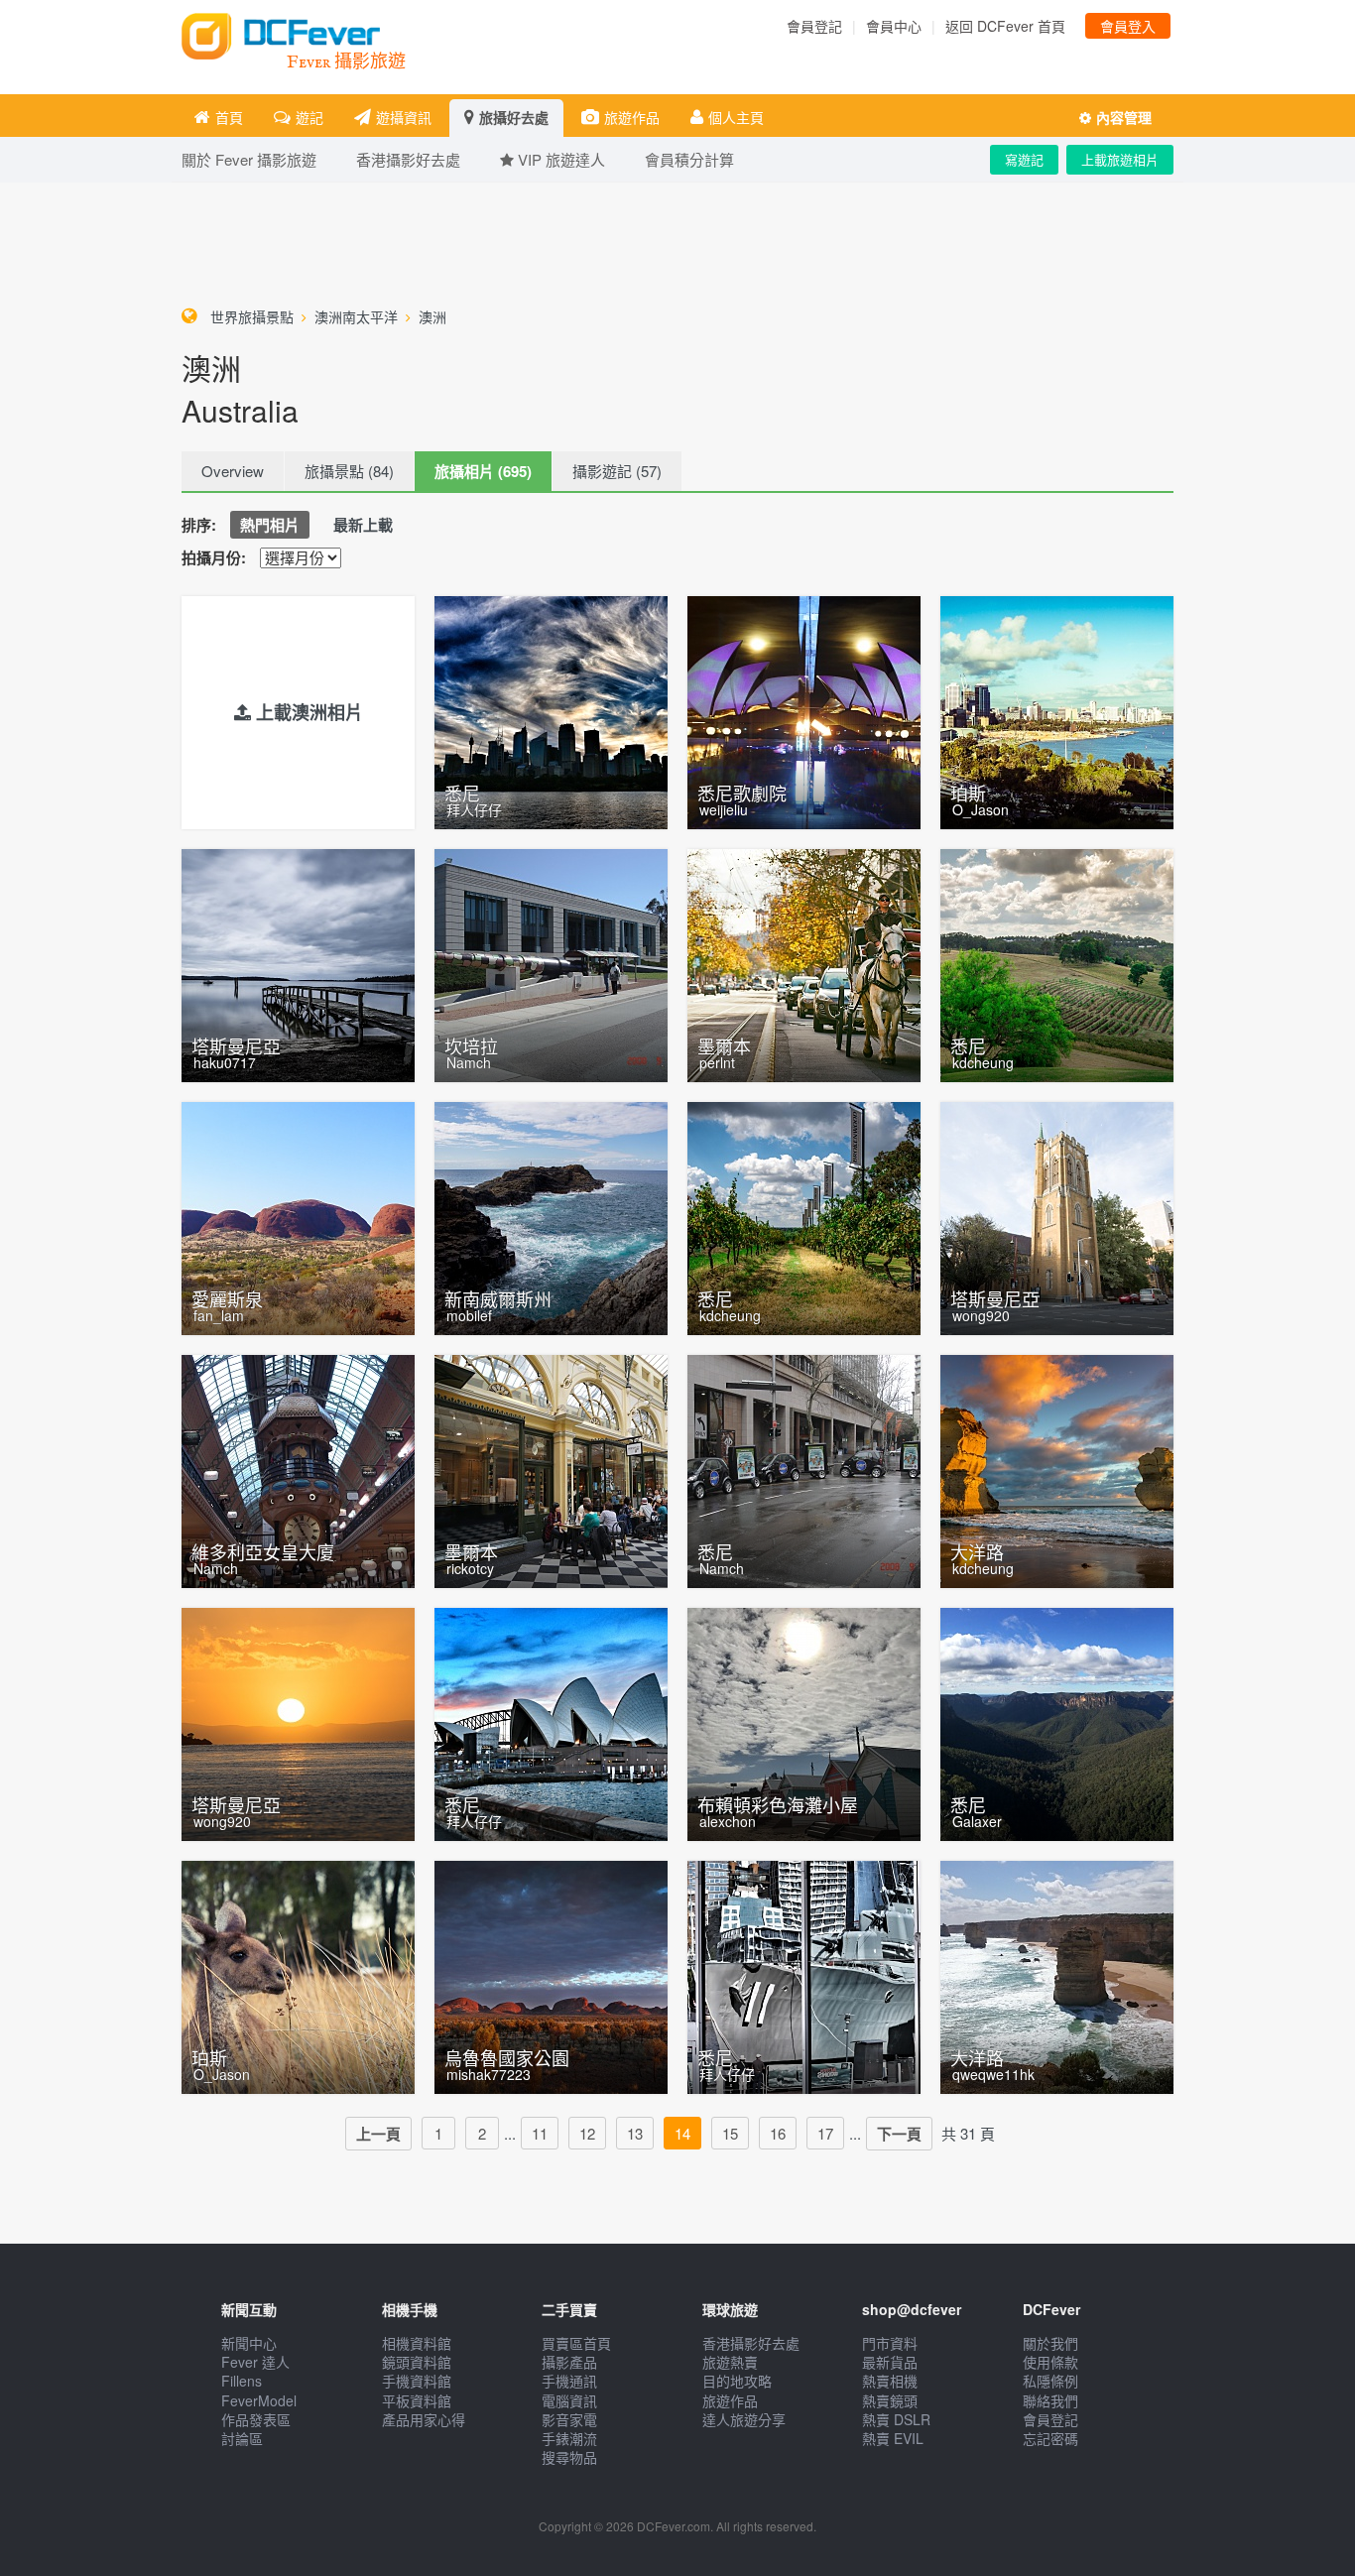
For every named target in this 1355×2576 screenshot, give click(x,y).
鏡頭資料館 (417, 2362)
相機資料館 (417, 2343)
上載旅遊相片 (1120, 159)
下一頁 (899, 2134)
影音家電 (569, 2419)
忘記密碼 (1050, 2438)
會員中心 (894, 26)
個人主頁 (736, 117)
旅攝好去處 (514, 117)
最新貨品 (890, 2362)
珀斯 (968, 793)
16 (778, 2133)
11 (540, 2133)
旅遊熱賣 (730, 2362)
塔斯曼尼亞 (236, 1045)
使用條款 (1050, 2362)
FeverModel (259, 2400)
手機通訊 (569, 2381)
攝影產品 (569, 2362)
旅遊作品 (632, 117)
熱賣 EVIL (893, 2438)
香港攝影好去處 (751, 2343)
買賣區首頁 (576, 2343)
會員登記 (814, 26)
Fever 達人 (255, 2362)
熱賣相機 (890, 2381)
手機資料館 (417, 2381)
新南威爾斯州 (498, 1298)
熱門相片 (270, 525)
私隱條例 (1050, 2381)
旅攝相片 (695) (483, 471)
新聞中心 (249, 2343)
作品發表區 (256, 2419)
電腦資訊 (569, 2400)
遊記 (309, 117)
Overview (233, 471)
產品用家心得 (424, 2419)
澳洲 (432, 316)
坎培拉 (471, 1045)
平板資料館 (417, 2400)
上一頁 (378, 2134)
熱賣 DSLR (896, 2419)
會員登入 (1128, 26)
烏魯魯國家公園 (507, 2057)
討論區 (242, 2438)
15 (730, 2133)
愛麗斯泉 (227, 1298)
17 (825, 2133)
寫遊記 (1024, 159)
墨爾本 (724, 1045)
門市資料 (890, 2343)
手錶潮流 (569, 2438)
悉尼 (462, 793)
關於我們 (1050, 2343)
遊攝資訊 (404, 117)
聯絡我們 (1050, 2400)
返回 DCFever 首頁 (1005, 26)
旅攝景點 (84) (349, 471)
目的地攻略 (737, 2381)
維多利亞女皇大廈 (263, 1551)
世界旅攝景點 (252, 316)
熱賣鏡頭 (890, 2400)
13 (635, 2133)
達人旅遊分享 (744, 2419)
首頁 (229, 117)
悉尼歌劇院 (742, 793)
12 (587, 2133)
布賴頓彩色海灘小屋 (778, 1804)
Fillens (242, 2381)
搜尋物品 (569, 2457)
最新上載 (363, 525)
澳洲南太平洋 (356, 316)
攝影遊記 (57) (617, 471)
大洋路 (977, 1551)
